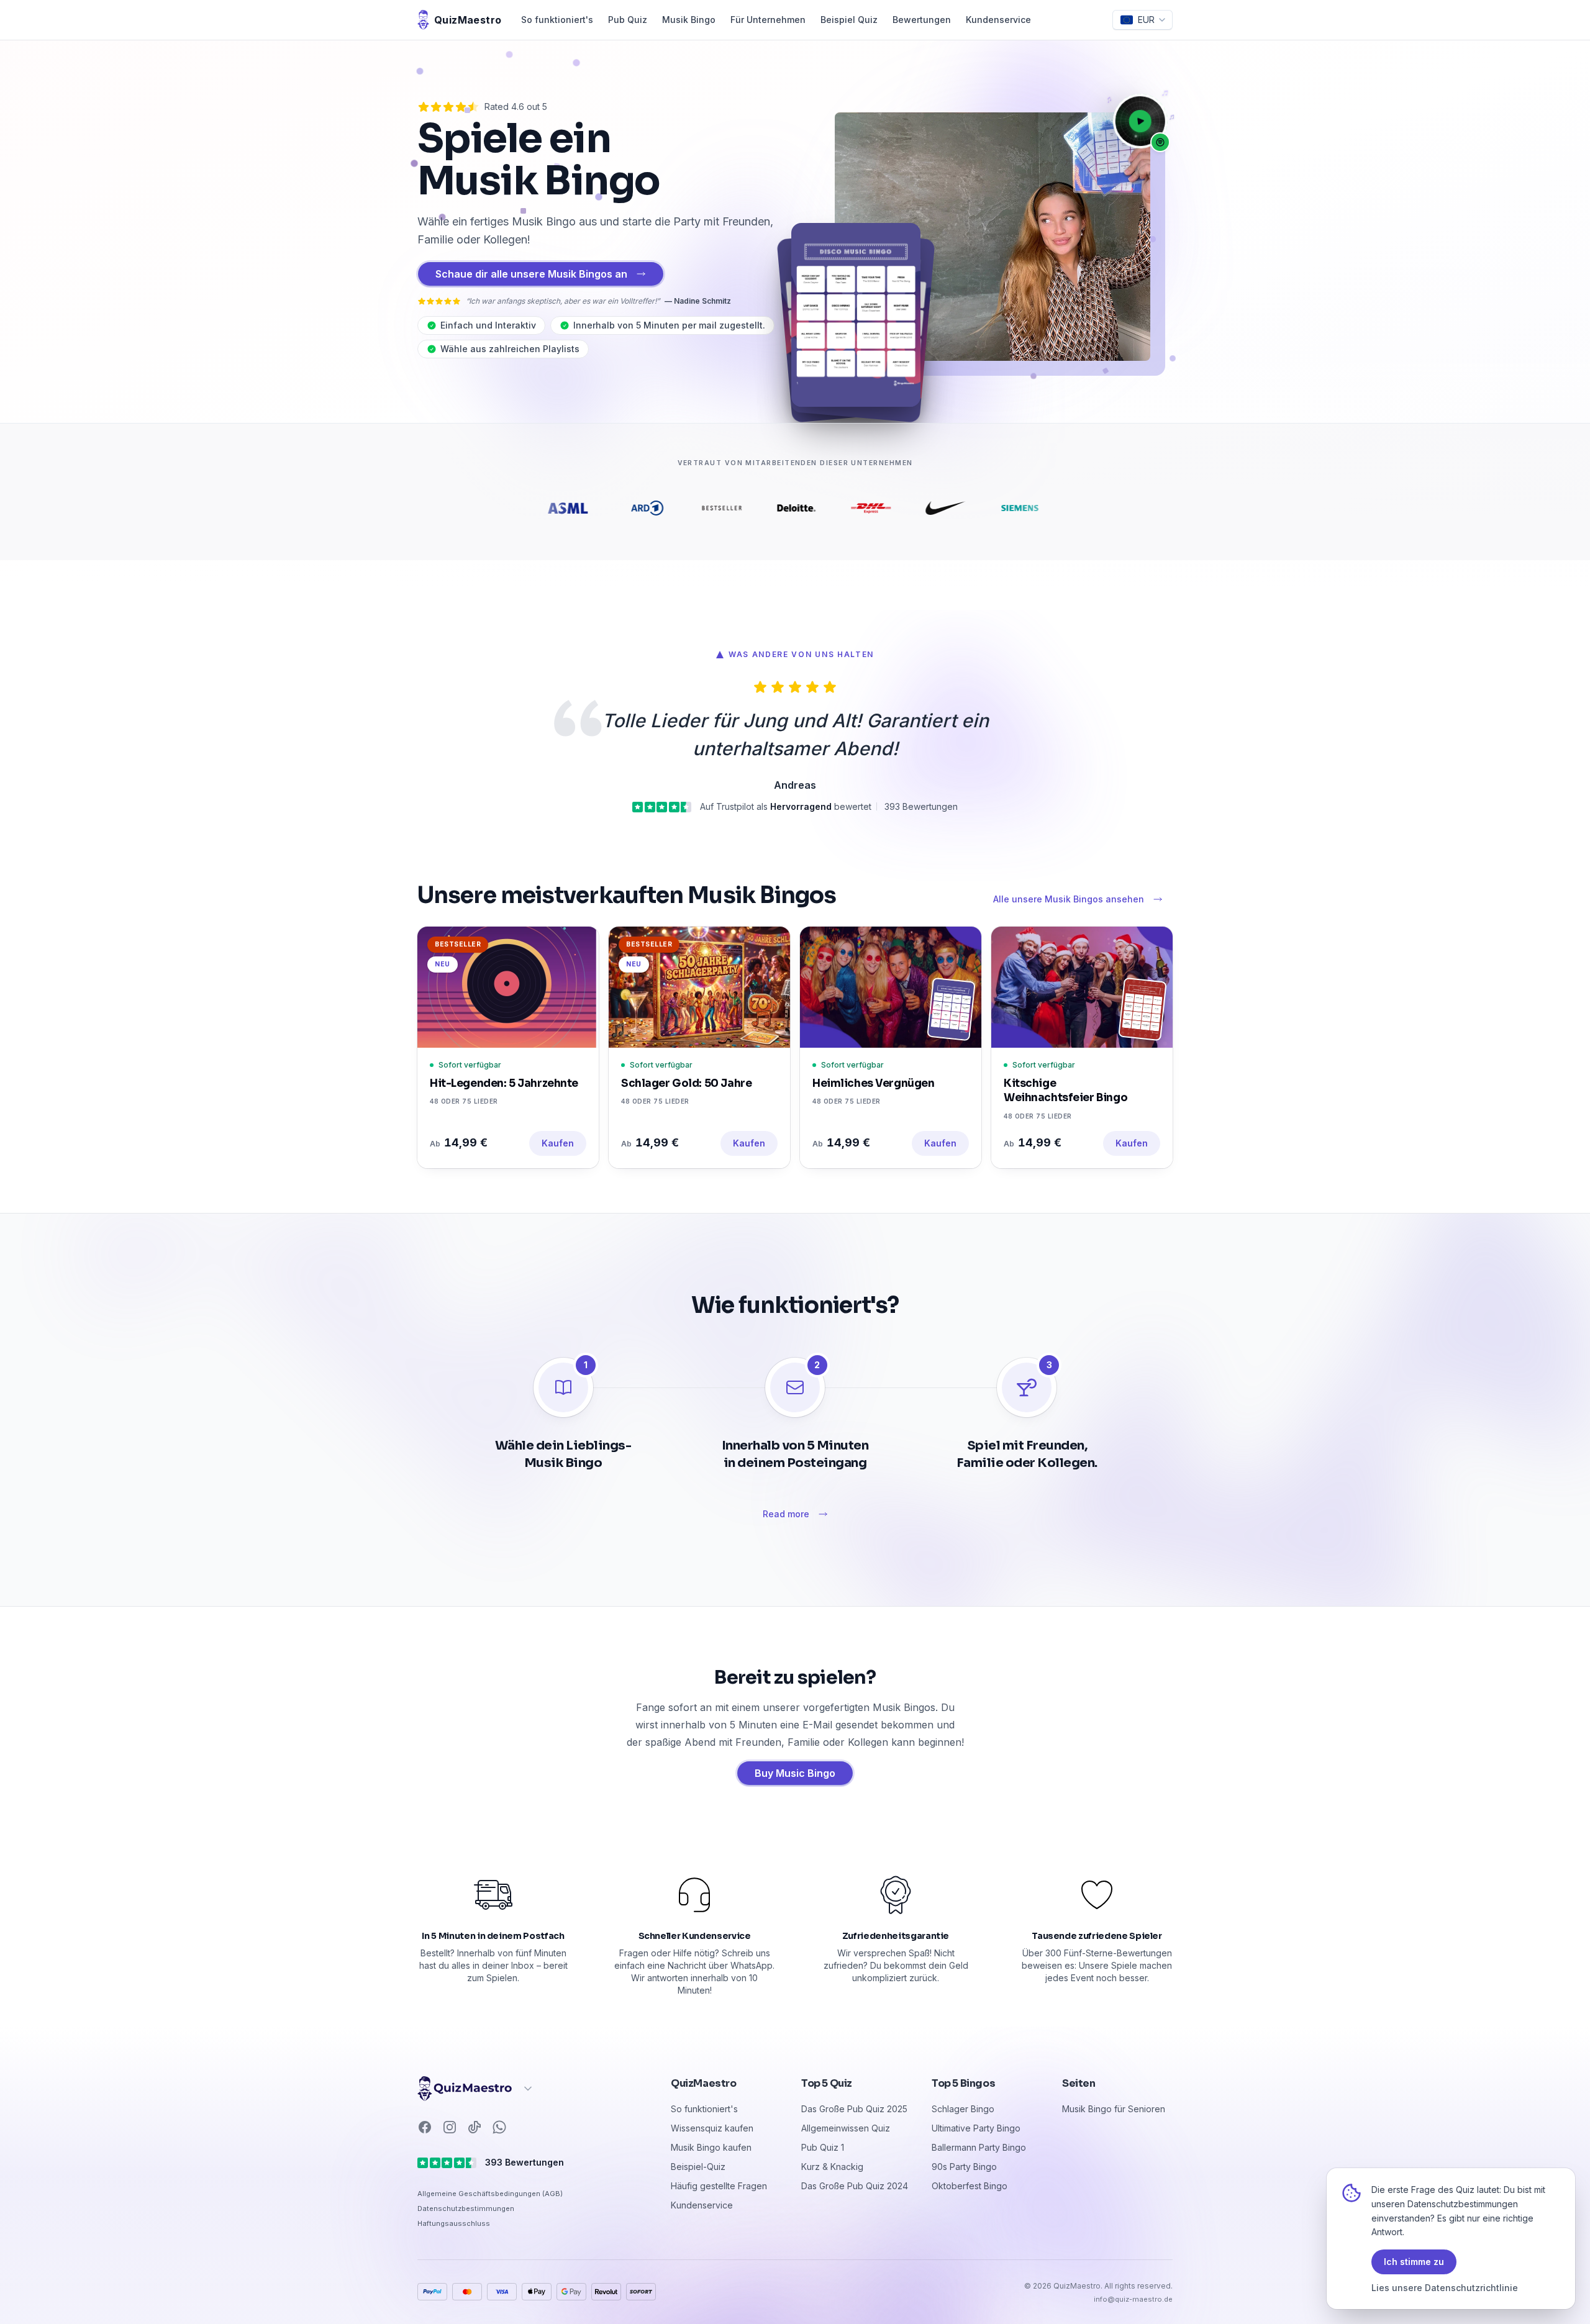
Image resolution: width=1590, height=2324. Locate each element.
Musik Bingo (689, 20)
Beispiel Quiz (849, 20)
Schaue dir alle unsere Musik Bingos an (531, 274)
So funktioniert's (557, 20)
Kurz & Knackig (832, 2167)
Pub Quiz (628, 20)
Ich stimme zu (1414, 2262)
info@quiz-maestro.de (1133, 2299)
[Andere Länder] (476, 2089)
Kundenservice (998, 20)
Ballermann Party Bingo (979, 2147)
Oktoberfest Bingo (970, 2186)
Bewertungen (922, 20)
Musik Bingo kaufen (711, 2147)
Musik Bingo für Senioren (1114, 2109)
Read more (786, 1514)
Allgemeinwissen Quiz (846, 2128)
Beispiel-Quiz (698, 2167)
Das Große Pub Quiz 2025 (854, 2109)
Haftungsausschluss (454, 2223)
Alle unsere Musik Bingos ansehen (1069, 899)
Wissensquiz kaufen (712, 2128)
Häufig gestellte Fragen (719, 2186)
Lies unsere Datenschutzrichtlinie (1445, 2288)
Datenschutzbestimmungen (466, 2208)
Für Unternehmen (768, 20)
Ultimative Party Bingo (976, 2128)
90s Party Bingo (964, 2167)
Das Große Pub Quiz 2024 (855, 2186)
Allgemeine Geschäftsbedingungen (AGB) (490, 2194)
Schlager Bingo (963, 2109)
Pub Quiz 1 (823, 2147)
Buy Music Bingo (795, 1773)
